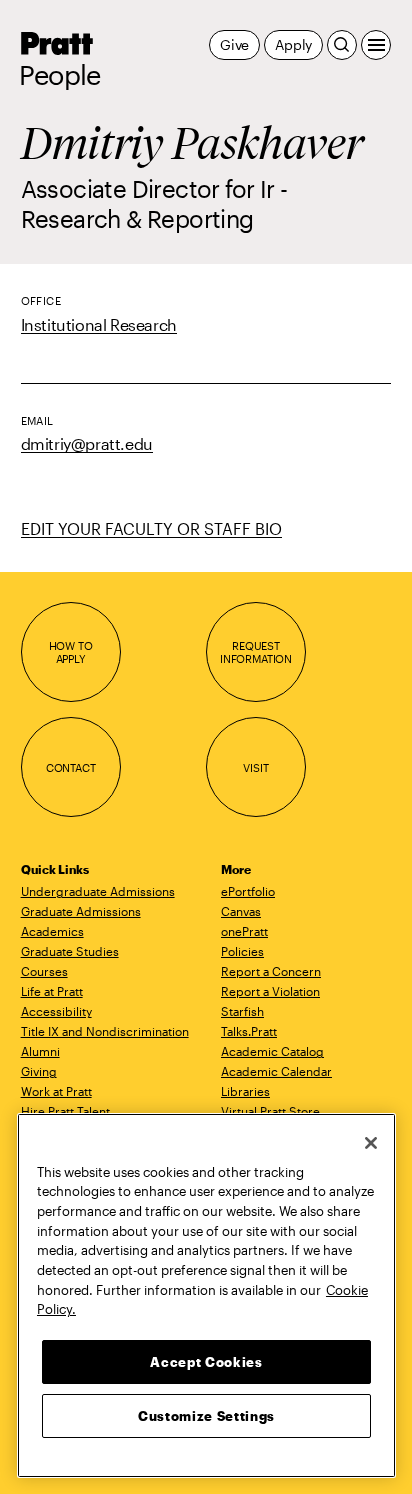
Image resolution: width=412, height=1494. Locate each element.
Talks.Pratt (249, 1031)
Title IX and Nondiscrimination (105, 1031)
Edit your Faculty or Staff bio (151, 528)
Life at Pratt (52, 991)
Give (234, 44)
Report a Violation (270, 991)
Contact (71, 767)
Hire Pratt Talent (65, 1111)
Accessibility (56, 1011)
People (60, 75)
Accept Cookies (206, 1362)
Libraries (245, 1091)
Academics (52, 931)
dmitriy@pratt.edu (87, 443)
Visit (255, 767)
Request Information (256, 652)
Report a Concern (271, 971)
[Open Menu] (376, 45)
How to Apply (71, 652)
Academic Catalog (272, 1051)
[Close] (371, 1143)
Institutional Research (99, 324)
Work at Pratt (56, 1091)
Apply (293, 44)
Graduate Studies (70, 951)
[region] (206, 1295)
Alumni (40, 1051)
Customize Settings (206, 1416)
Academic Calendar (276, 1071)
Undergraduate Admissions (98, 891)
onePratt (244, 931)
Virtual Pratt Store (270, 1111)
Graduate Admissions (81, 911)
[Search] (342, 45)
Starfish (242, 1011)
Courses (44, 971)
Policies (242, 951)
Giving (39, 1071)
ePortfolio (248, 891)
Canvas (241, 911)
